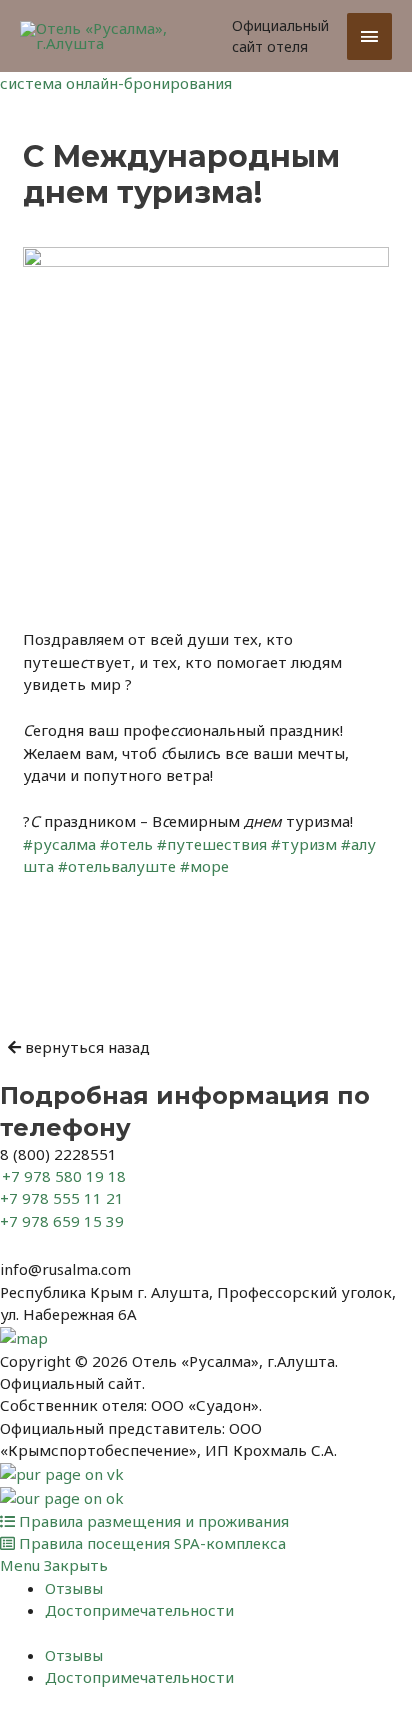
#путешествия (212, 844)
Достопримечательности (139, 1610)
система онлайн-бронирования (116, 83)
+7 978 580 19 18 (64, 1176)
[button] (79, 1047)
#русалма (59, 844)
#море (204, 866)
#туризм (304, 844)
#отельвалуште (117, 866)
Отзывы (74, 1588)
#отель (126, 844)
